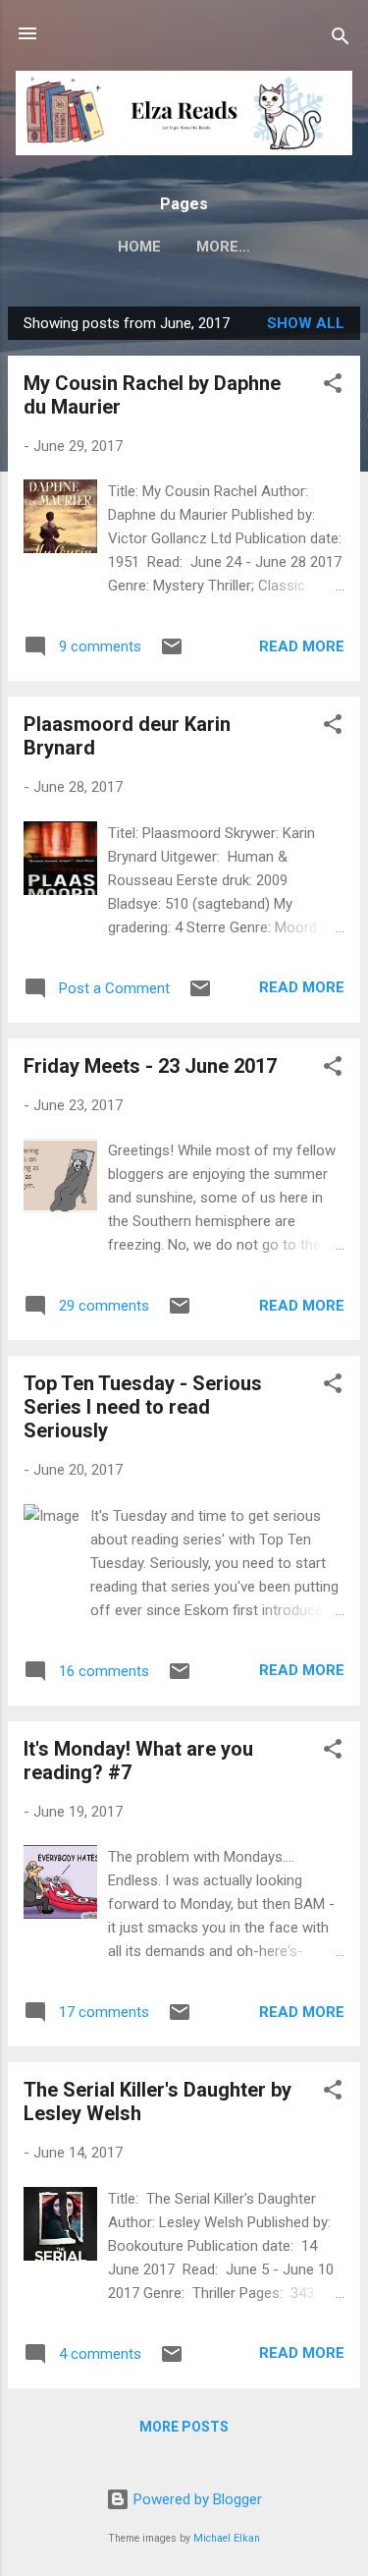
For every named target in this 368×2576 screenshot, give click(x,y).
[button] (333, 387)
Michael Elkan (227, 2538)
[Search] (341, 40)
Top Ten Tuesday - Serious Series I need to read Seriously (143, 1407)
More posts (184, 2427)
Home (139, 247)
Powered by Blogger (196, 2499)
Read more (302, 646)
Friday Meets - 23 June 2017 (150, 1066)
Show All (306, 323)
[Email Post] (172, 653)
